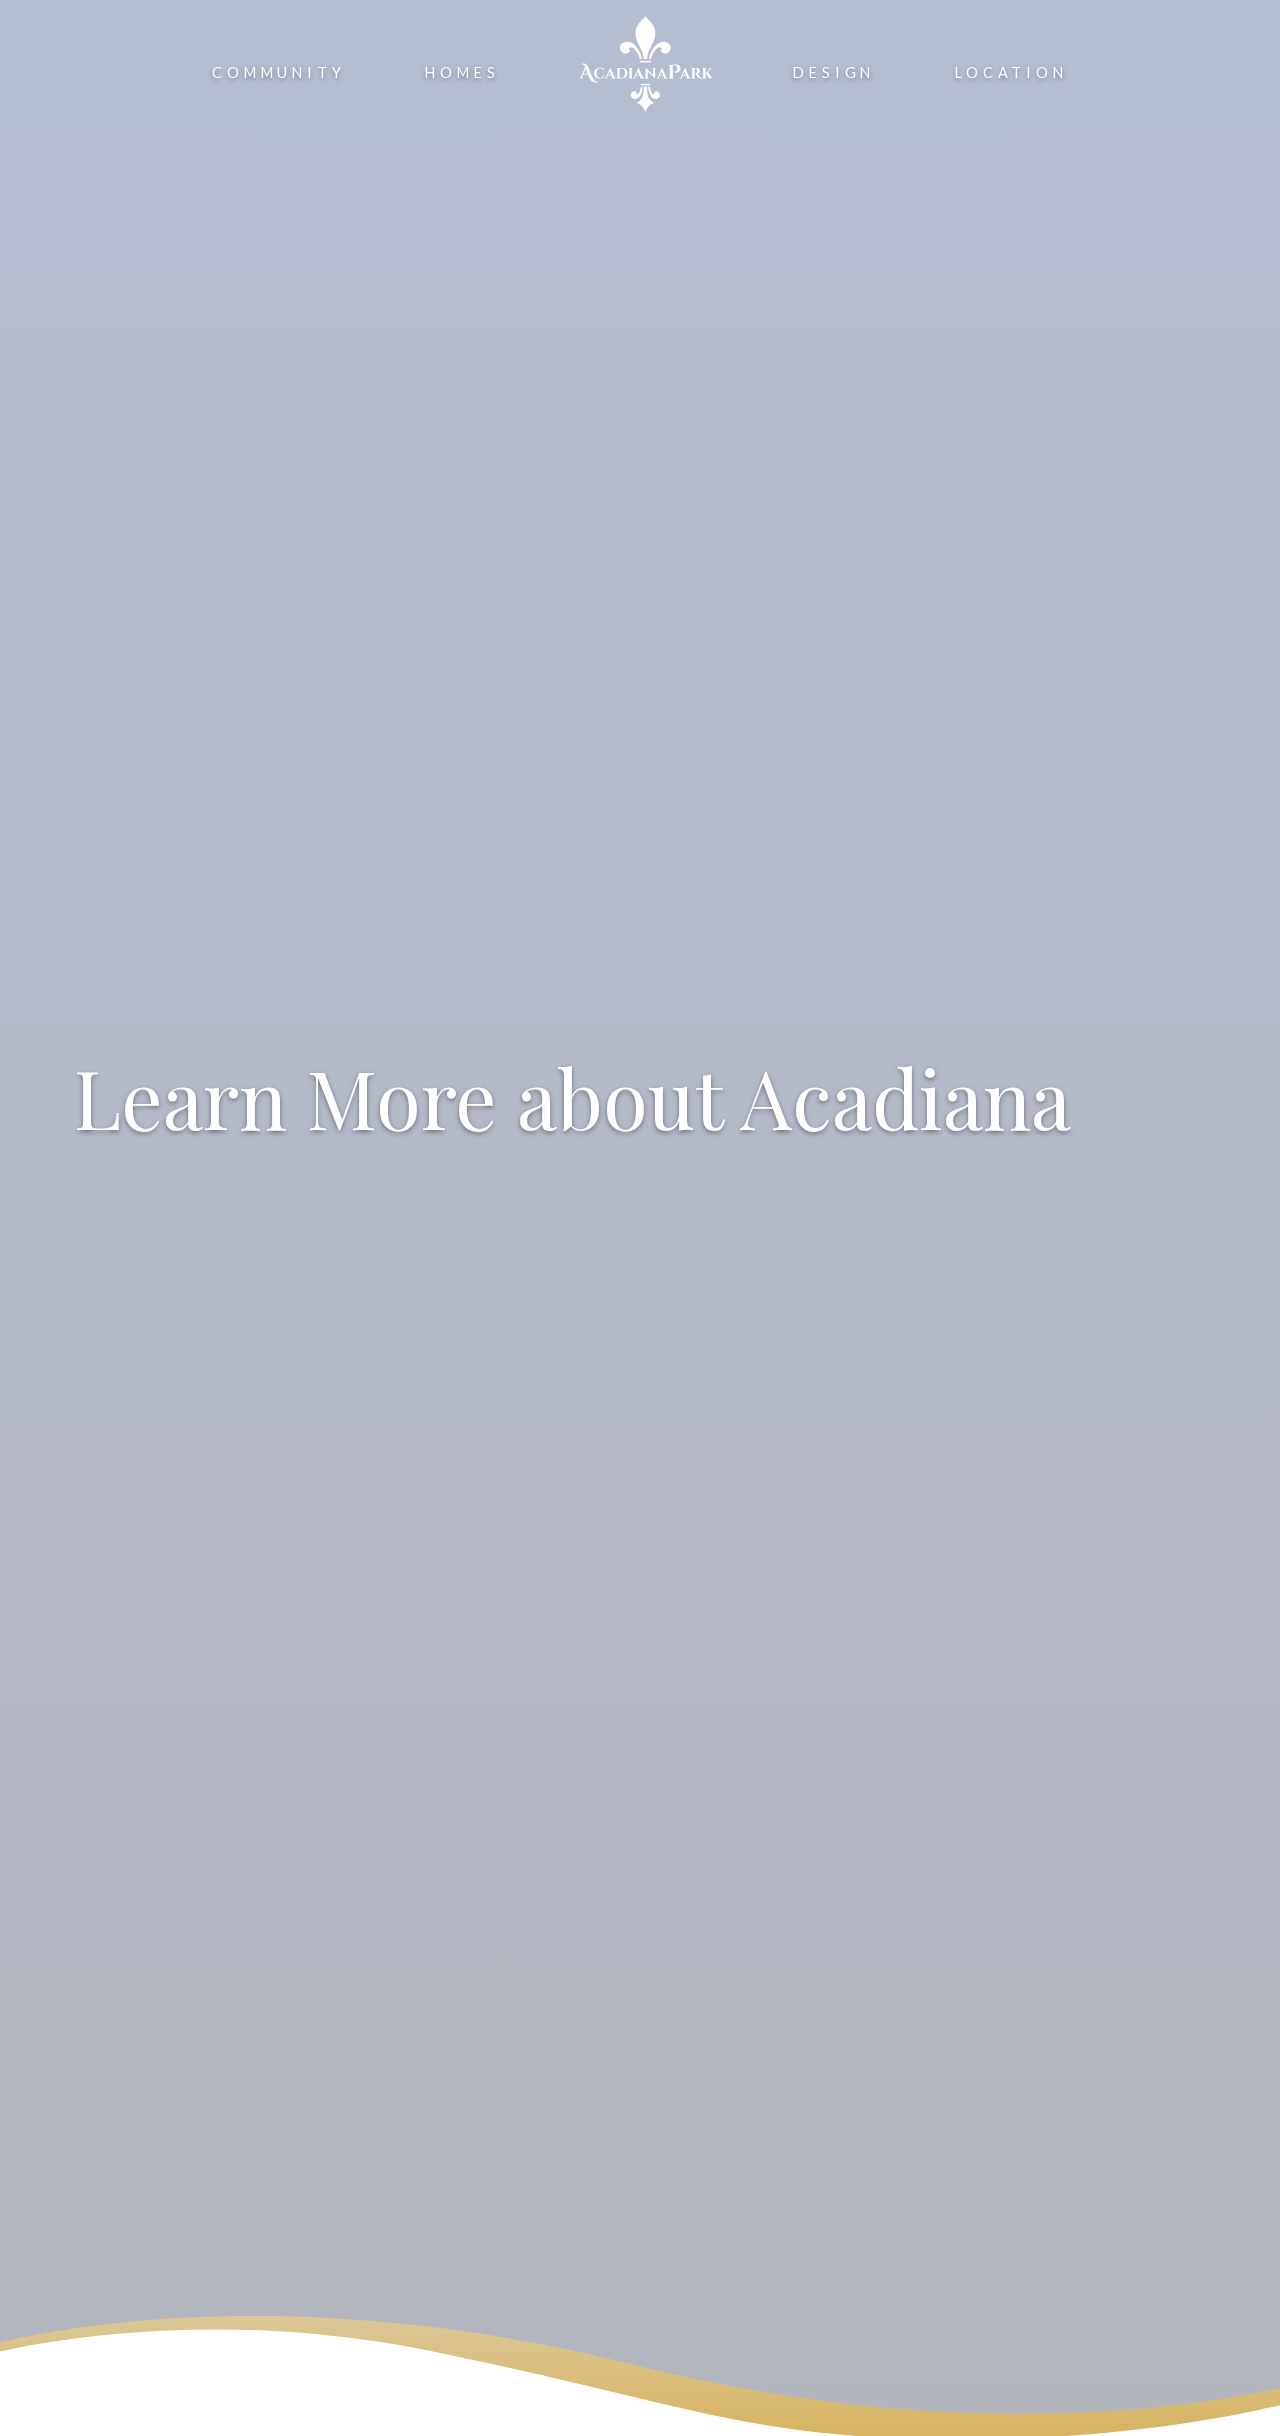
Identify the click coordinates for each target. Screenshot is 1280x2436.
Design (834, 72)
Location (1011, 72)
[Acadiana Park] (646, 64)
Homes (462, 72)
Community (278, 72)
